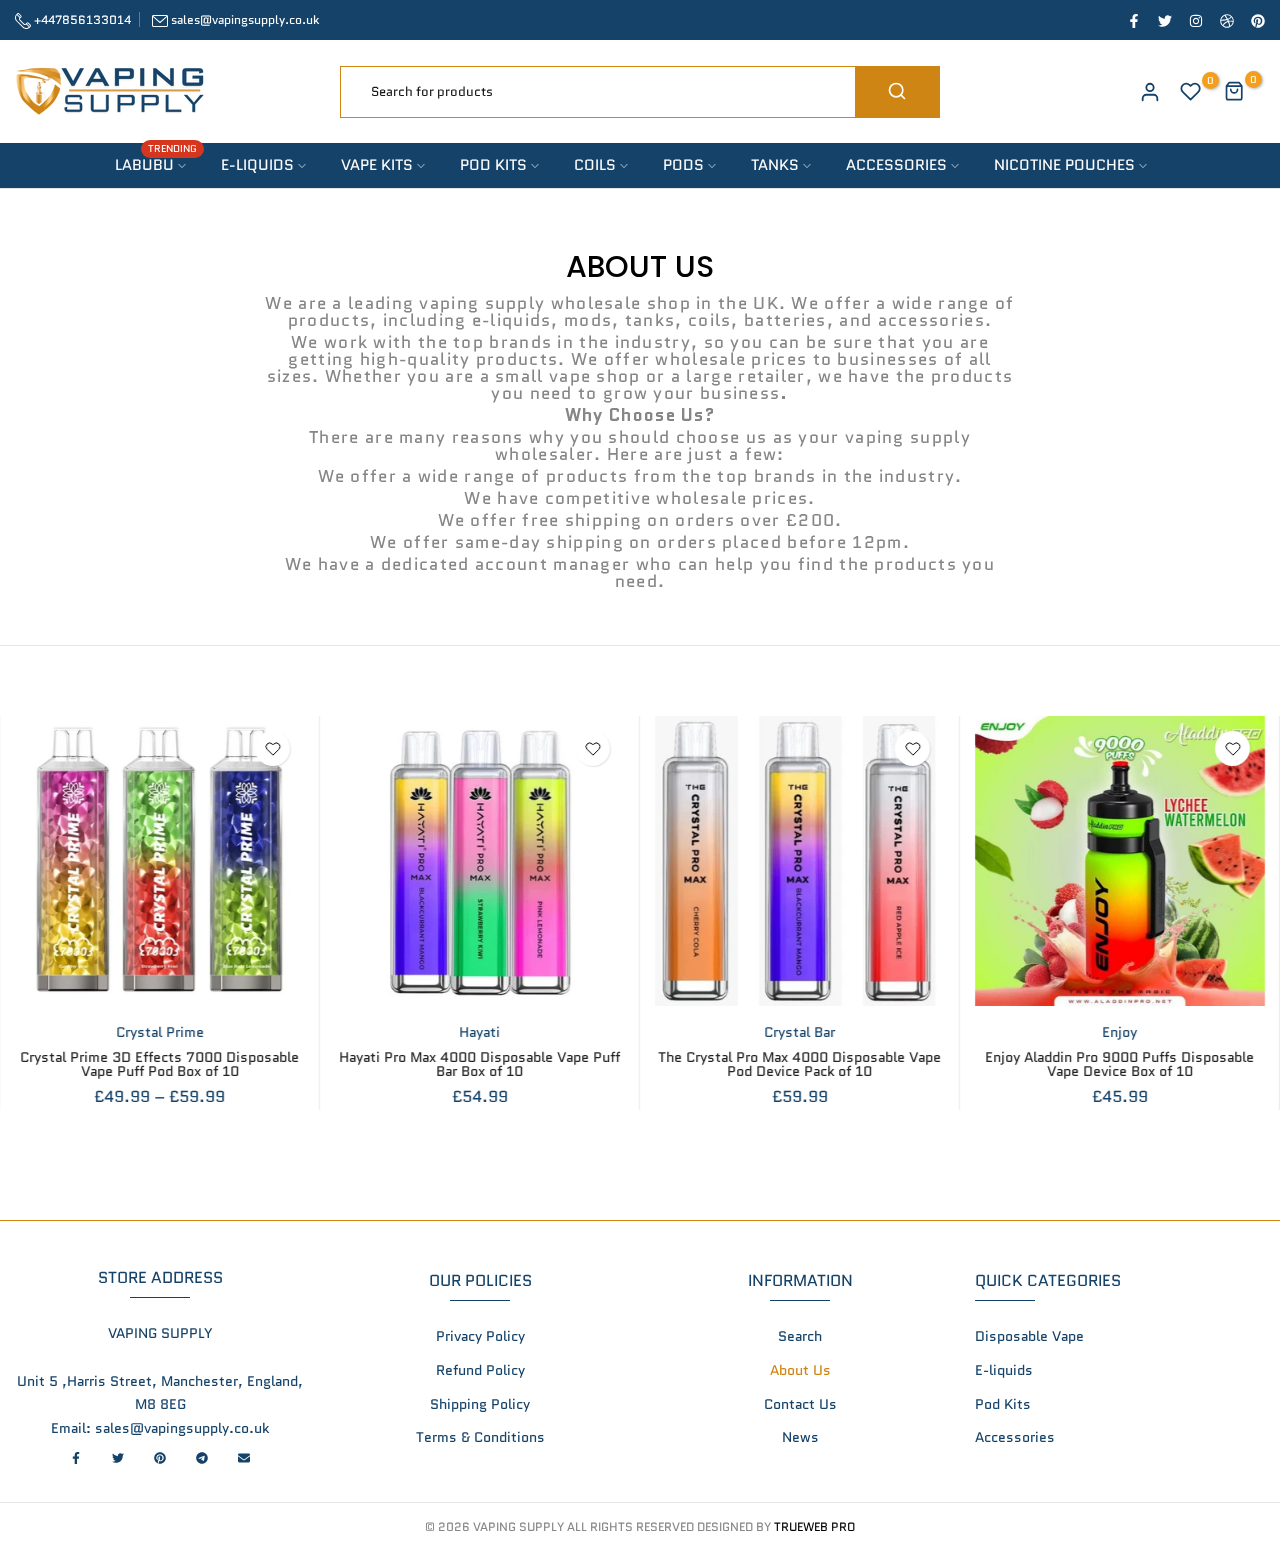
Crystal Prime (160, 1032)
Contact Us (800, 1404)
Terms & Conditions (480, 1437)
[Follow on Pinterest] (1257, 20)
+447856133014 (81, 19)
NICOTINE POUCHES (1064, 165)
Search (800, 1336)
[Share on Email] (244, 1458)
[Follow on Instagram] (1195, 20)
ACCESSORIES (896, 165)
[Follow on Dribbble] (1226, 20)
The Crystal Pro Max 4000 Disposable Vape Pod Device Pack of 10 (800, 1064)
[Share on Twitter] (118, 1458)
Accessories (1015, 1437)
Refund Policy (480, 1370)
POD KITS (493, 165)
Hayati (480, 1032)
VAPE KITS (377, 165)
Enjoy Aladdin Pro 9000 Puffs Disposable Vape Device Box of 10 (1120, 1064)
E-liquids (1004, 1370)
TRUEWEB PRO (814, 1526)
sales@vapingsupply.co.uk (245, 19)
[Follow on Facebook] (1133, 20)
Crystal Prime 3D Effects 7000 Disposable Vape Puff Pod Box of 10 (160, 1064)
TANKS (775, 165)
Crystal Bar (800, 1032)
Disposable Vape (1029, 1336)
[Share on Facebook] (76, 1458)
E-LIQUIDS (257, 165)
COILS (595, 165)
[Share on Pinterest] (160, 1458)
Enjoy (1120, 1032)
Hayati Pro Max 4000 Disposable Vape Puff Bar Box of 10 (480, 1064)
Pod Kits (1003, 1404)
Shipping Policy (480, 1404)
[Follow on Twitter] (1164, 20)
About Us (800, 1370)
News (800, 1437)
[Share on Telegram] (202, 1458)
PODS (683, 165)
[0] (1191, 92)
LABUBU (156, 164)
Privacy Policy (480, 1336)
